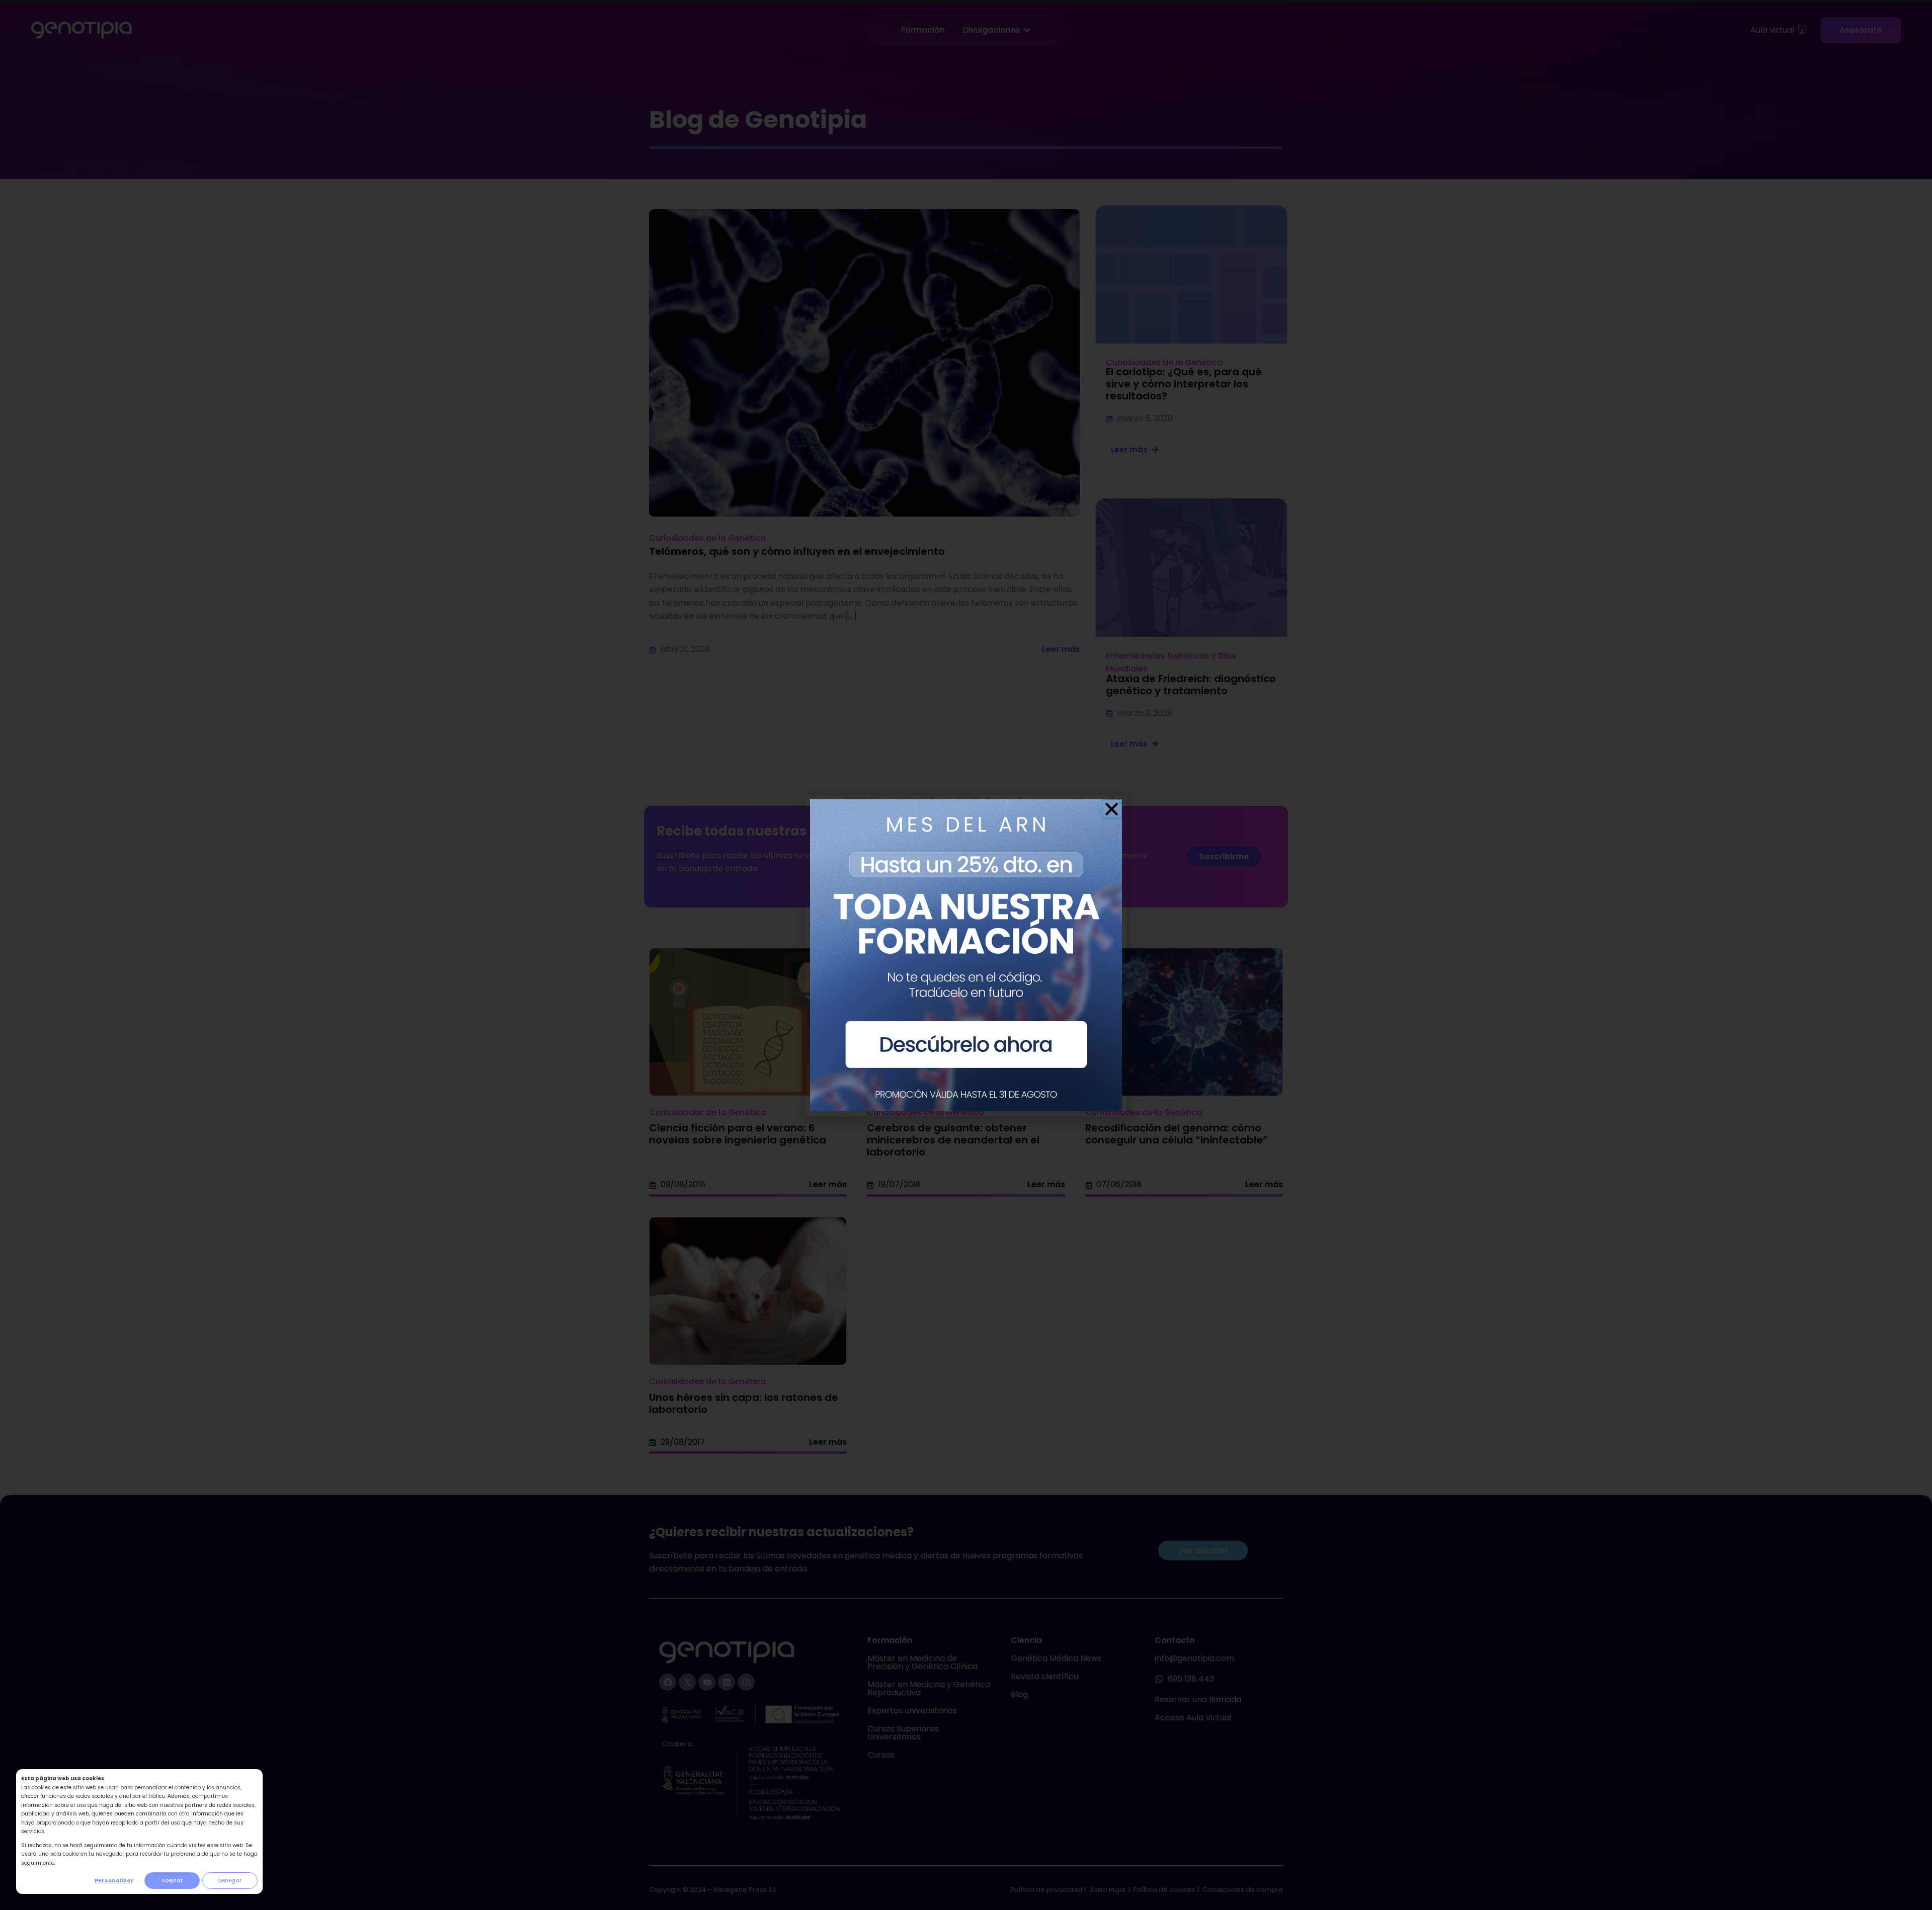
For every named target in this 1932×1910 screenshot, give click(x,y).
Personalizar (114, 1881)
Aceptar (172, 1881)
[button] (1112, 809)
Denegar (230, 1881)
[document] (966, 955)
